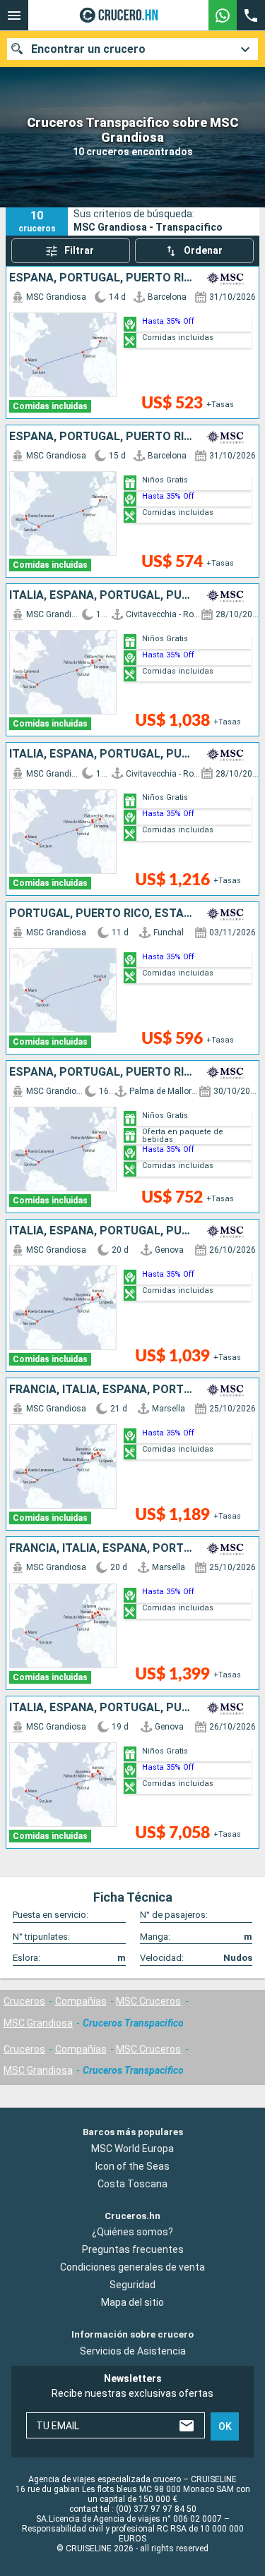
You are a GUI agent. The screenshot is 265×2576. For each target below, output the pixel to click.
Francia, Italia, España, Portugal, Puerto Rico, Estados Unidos (102, 1390)
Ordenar (203, 250)
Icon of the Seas (132, 2166)
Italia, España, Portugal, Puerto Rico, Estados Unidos (102, 595)
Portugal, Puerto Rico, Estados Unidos (102, 913)
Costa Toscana (132, 2184)
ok (225, 2426)
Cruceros (24, 2001)
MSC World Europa (132, 2149)
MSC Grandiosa (38, 2023)
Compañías (81, 2001)
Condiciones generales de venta (132, 2267)
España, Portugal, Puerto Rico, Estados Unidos (102, 278)
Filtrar (79, 250)
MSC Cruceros (148, 2001)
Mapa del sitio (132, 2302)
